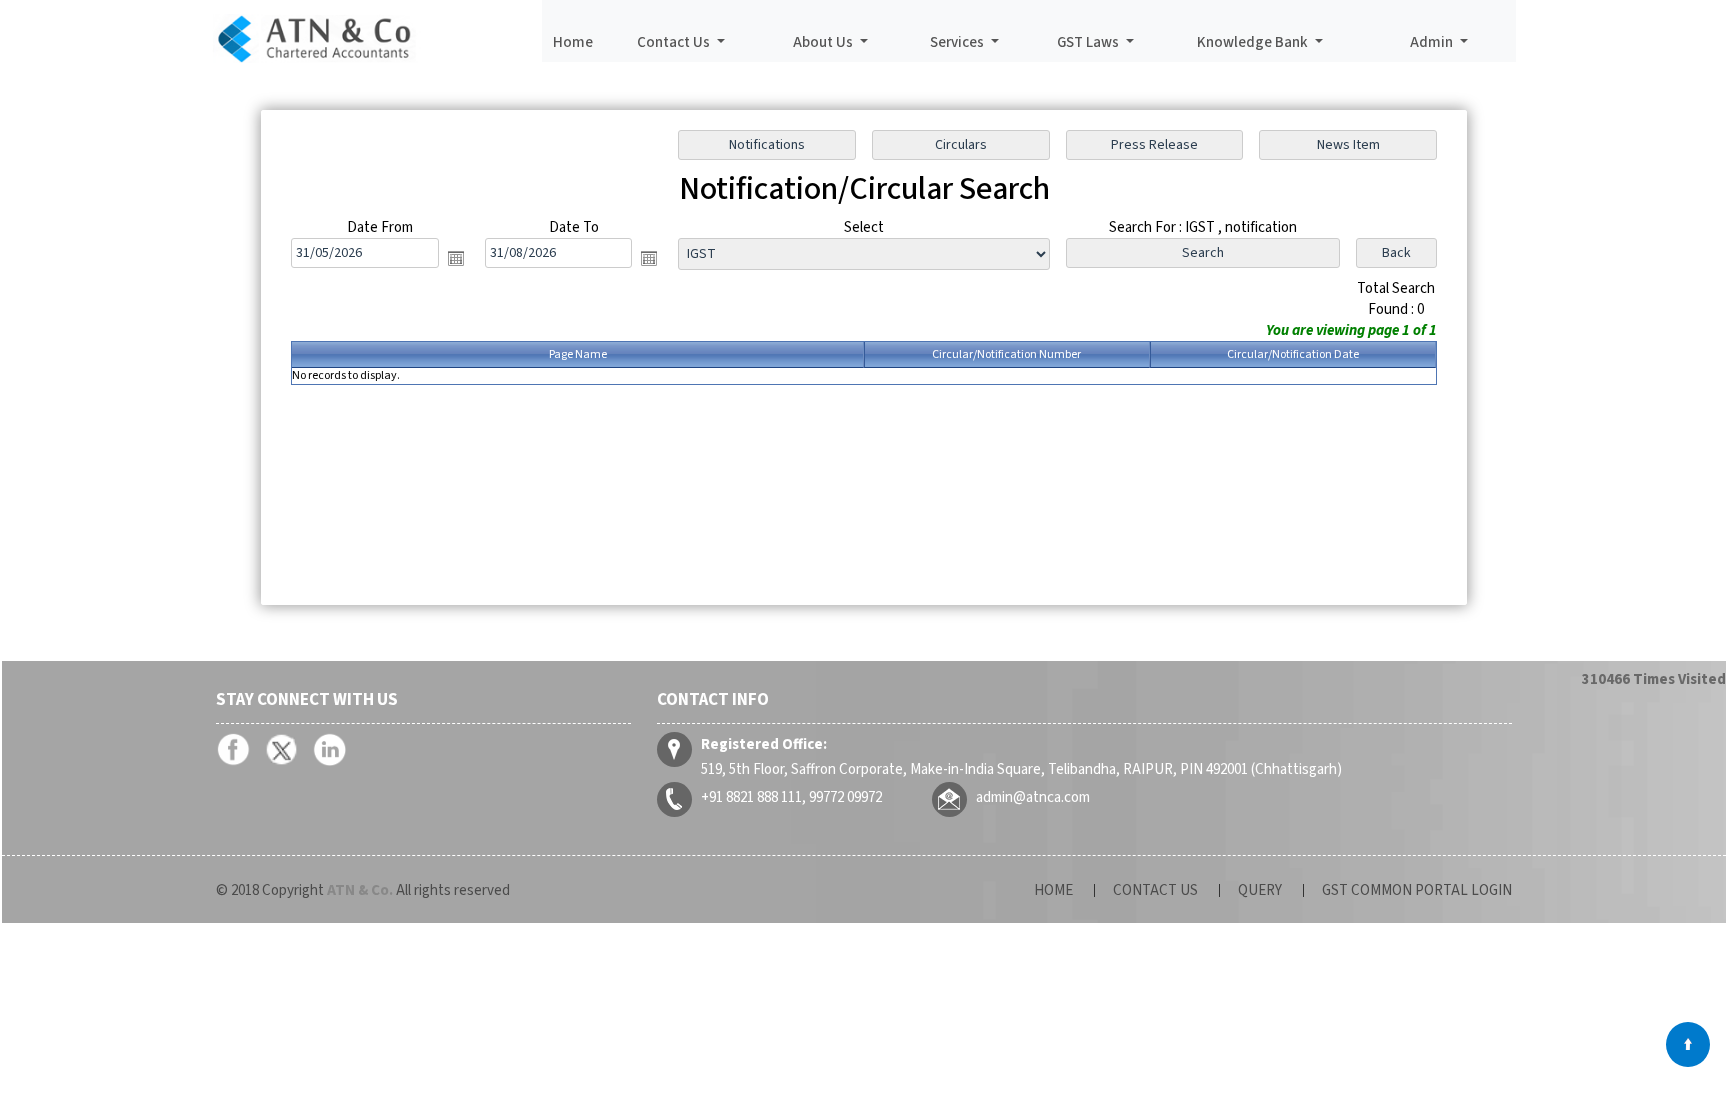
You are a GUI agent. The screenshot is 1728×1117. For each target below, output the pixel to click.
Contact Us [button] (675, 42)
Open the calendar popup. (456, 258)
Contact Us (1155, 890)
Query (1260, 890)
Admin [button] (1433, 42)
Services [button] (958, 42)
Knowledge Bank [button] (1254, 42)
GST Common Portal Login (1417, 890)
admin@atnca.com (1033, 797)
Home (573, 42)
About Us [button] (824, 42)
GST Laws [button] (1089, 42)
